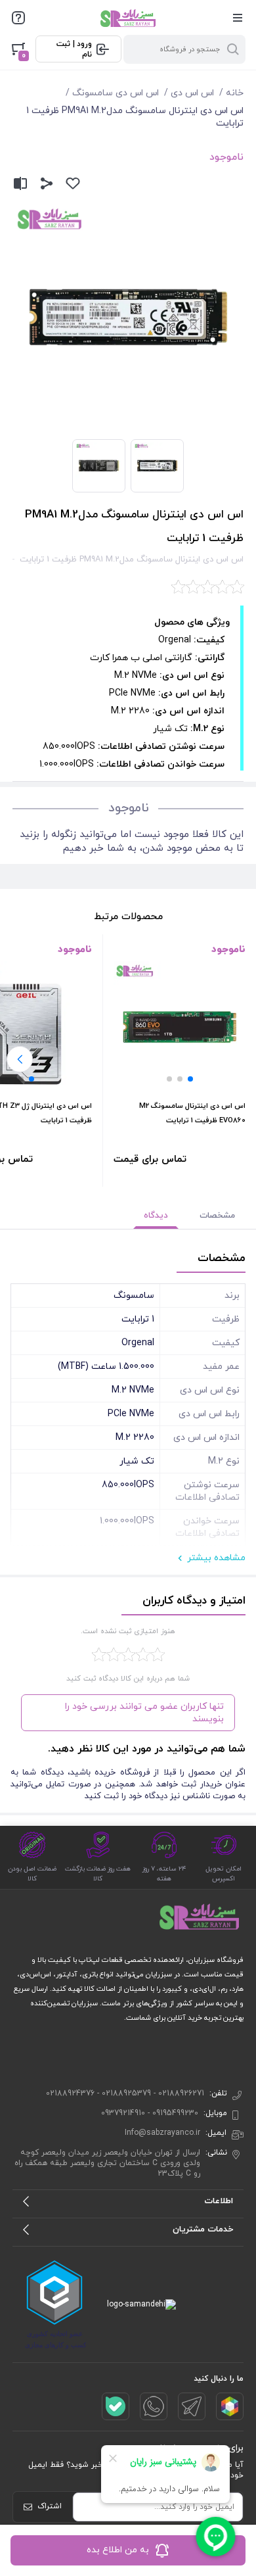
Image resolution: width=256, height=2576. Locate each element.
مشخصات (217, 1216)
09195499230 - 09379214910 (150, 2113)
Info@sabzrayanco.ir (162, 2133)
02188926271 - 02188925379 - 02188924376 (125, 2093)
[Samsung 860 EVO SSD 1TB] (180, 1027)
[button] (190, 1079)
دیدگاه (156, 1216)
